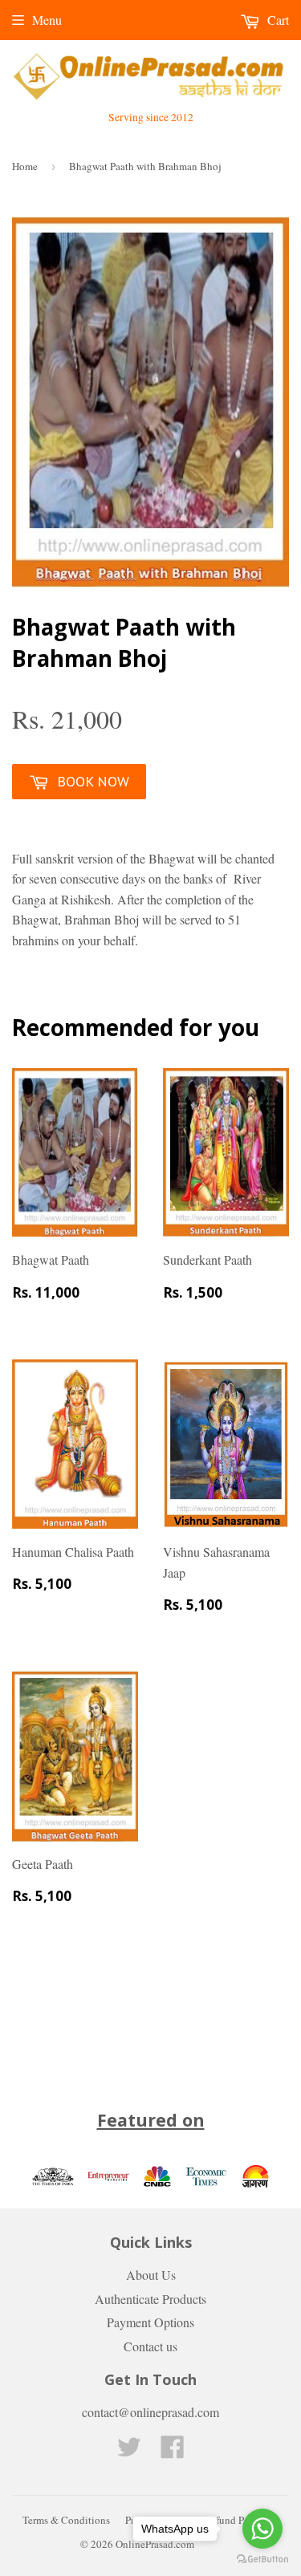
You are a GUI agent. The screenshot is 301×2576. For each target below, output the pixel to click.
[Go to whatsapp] (262, 2529)
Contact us (150, 2346)
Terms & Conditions (66, 2520)
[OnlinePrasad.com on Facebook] (173, 2451)
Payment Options (150, 2322)
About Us (151, 2275)
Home (25, 166)
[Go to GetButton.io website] (262, 2560)
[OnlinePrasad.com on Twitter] (129, 2451)
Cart (277, 20)
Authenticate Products (150, 2299)
